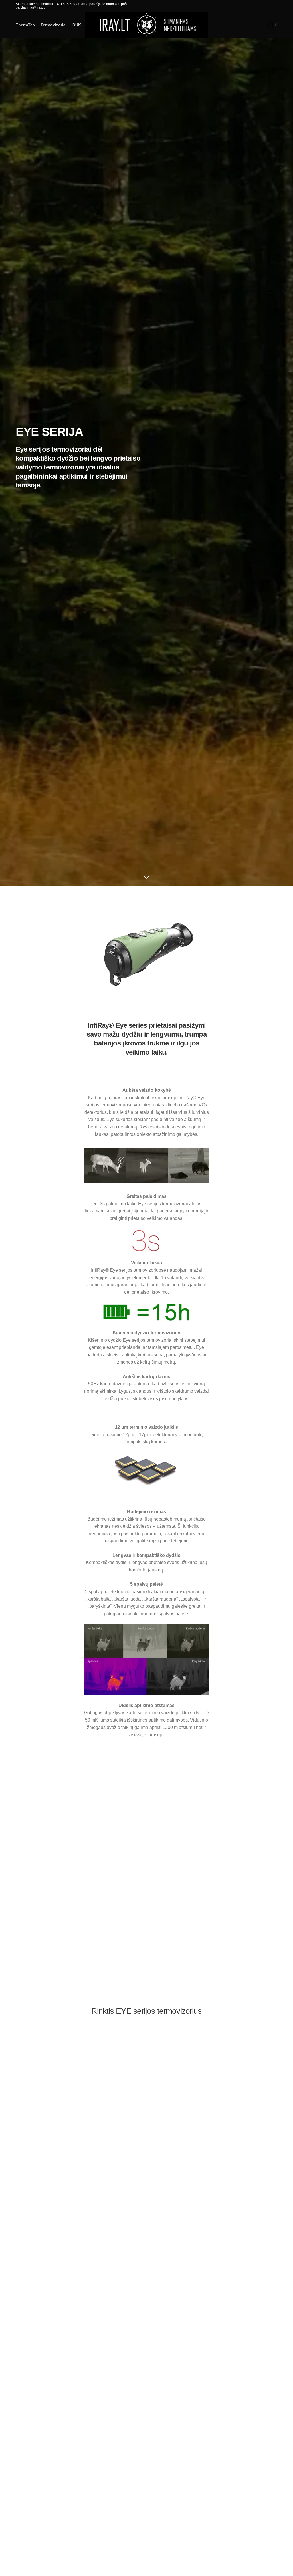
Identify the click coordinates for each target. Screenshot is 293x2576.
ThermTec (25, 25)
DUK (77, 25)
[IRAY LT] (147, 25)
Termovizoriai (54, 25)
